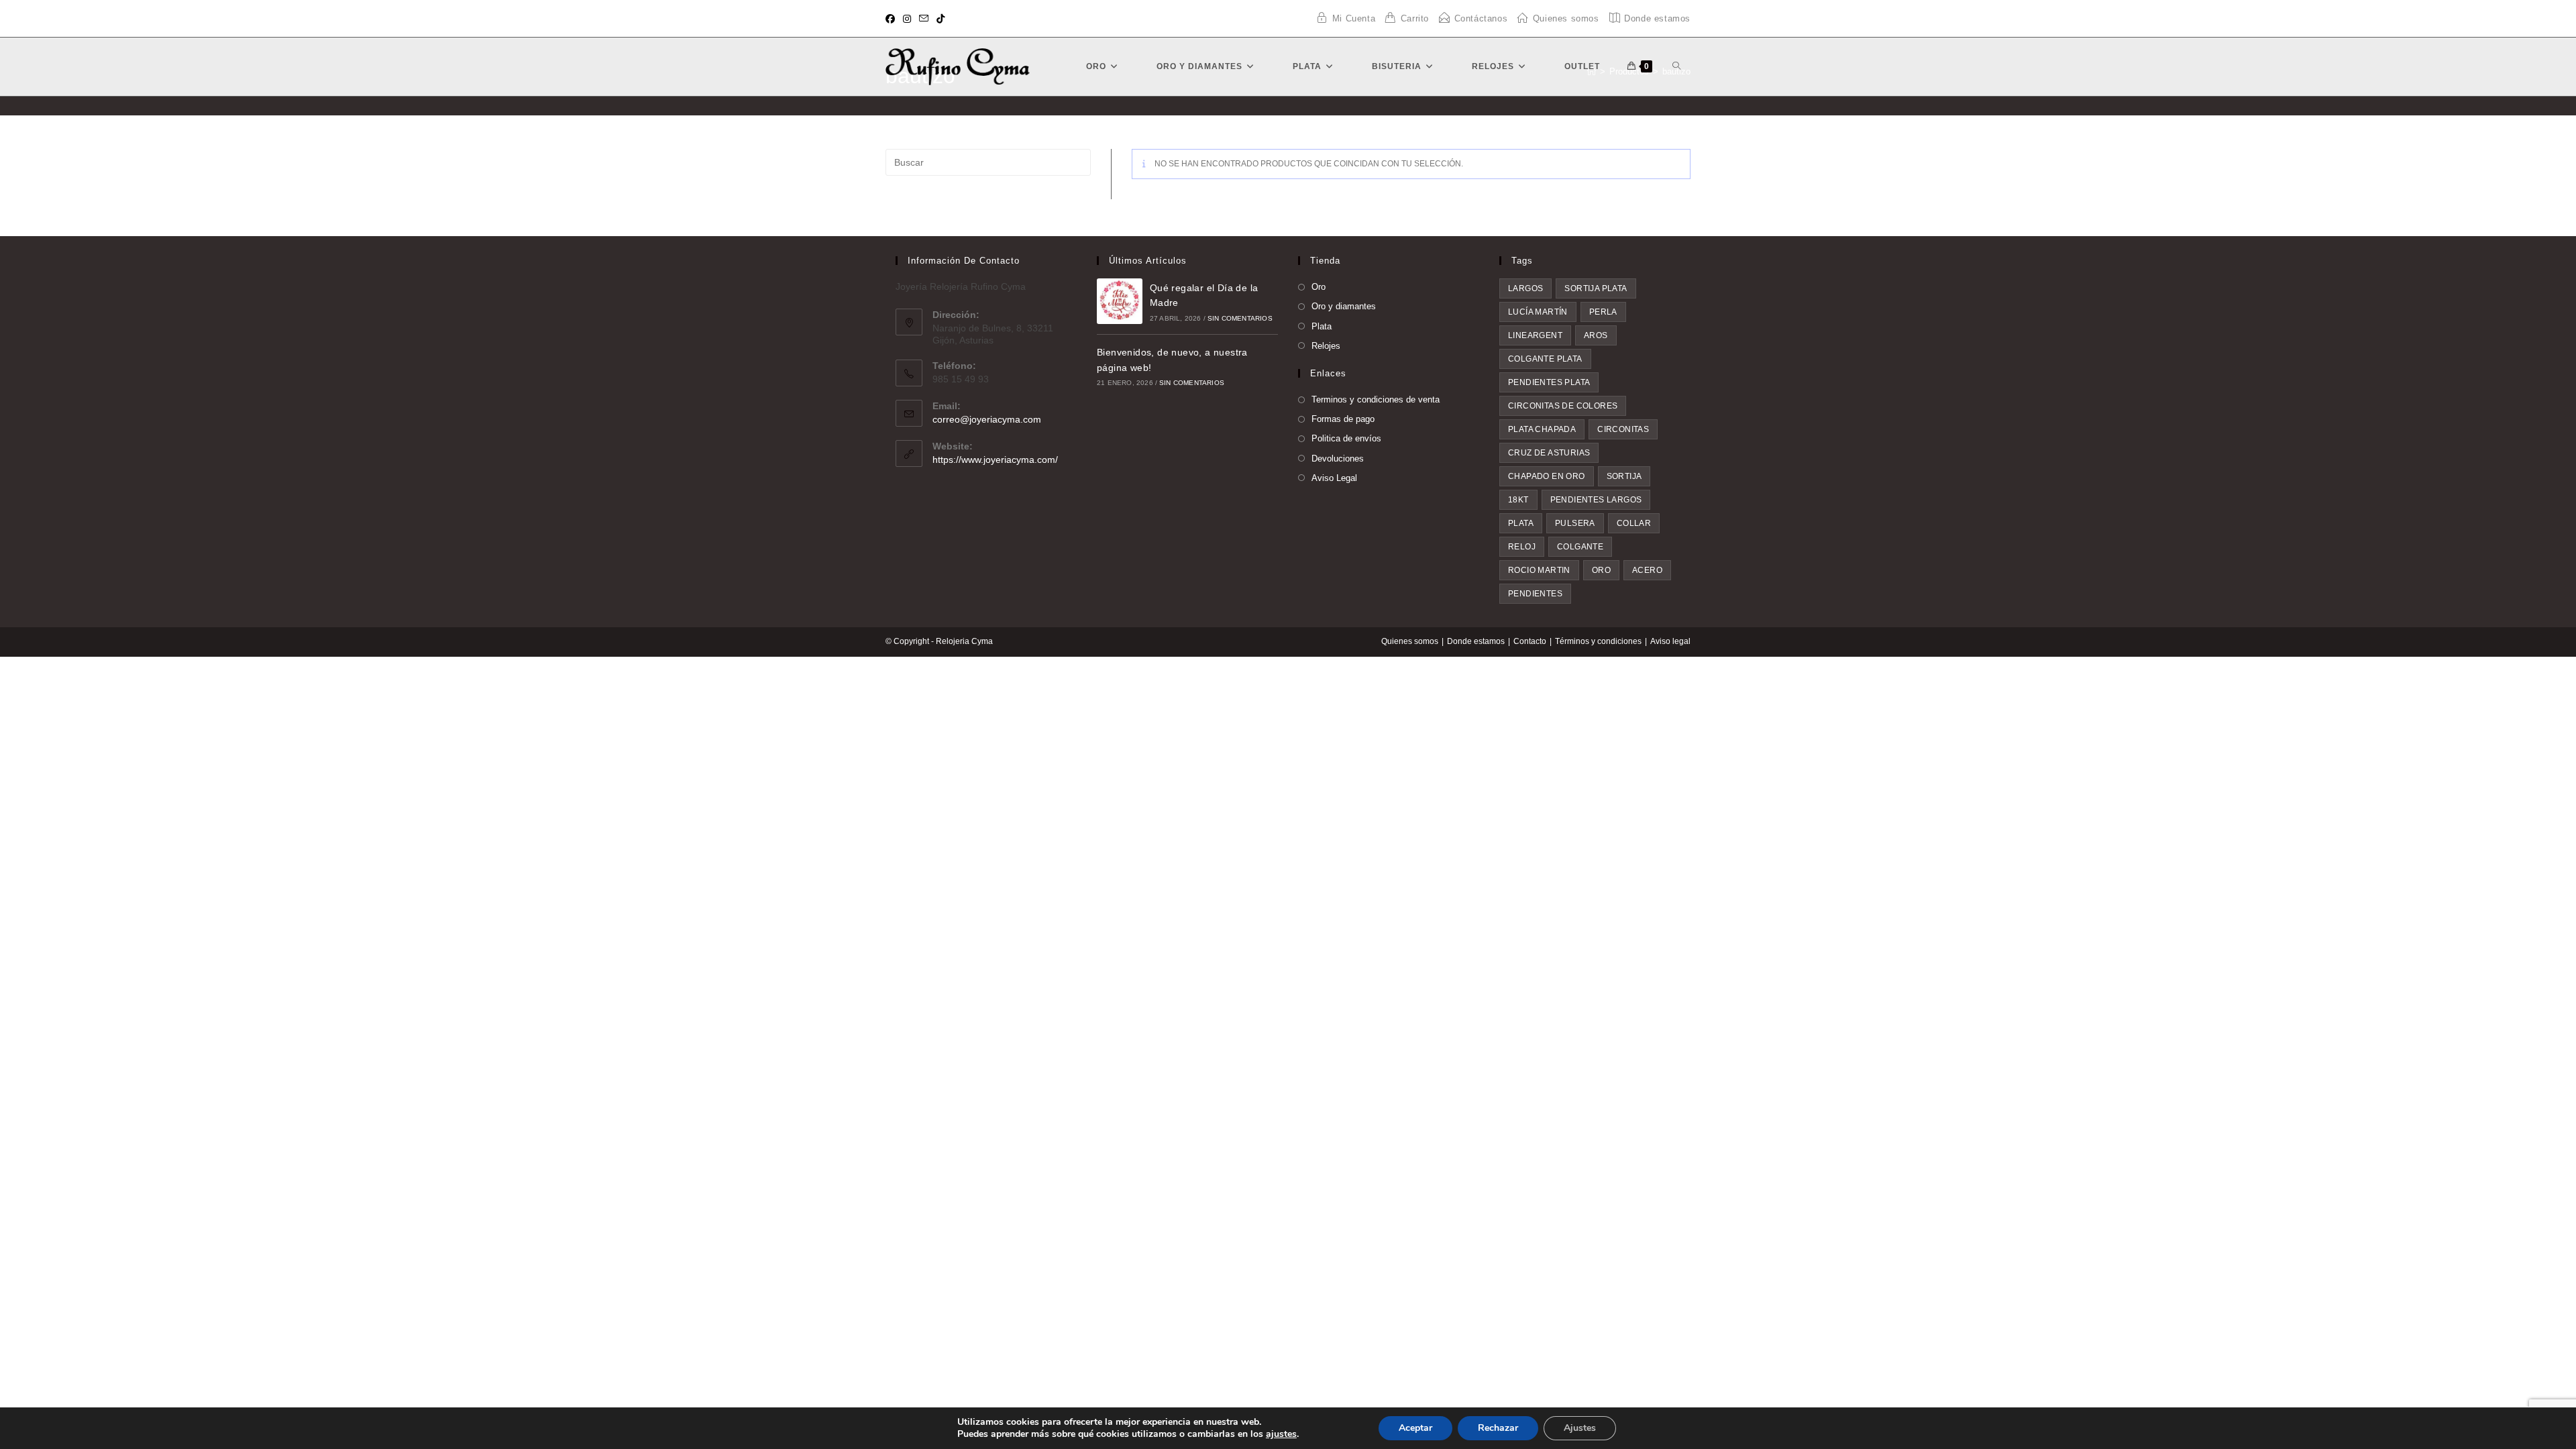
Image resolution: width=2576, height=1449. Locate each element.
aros (1596, 335)
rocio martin (1539, 570)
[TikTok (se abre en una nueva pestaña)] (941, 19)
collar (1634, 523)
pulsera (1575, 523)
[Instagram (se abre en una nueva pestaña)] (907, 19)
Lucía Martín (1538, 312)
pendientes (1535, 594)
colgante (1580, 547)
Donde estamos (1476, 641)
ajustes (1281, 1434)
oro (1601, 570)
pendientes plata (1549, 382)
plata (1521, 523)
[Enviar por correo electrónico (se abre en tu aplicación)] (924, 19)
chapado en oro (1547, 476)
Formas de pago (1343, 419)
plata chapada (1542, 429)
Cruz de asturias (1549, 453)
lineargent (1535, 335)
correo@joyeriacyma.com (987, 419)
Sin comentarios (1240, 318)
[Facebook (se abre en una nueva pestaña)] (892, 19)
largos (1525, 288)
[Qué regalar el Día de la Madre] (1120, 301)
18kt (1518, 500)
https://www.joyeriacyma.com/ (995, 460)
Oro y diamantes (1344, 306)
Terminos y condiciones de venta (1376, 399)
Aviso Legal (1334, 478)
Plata (1322, 326)
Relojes (1326, 346)
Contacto (1530, 641)
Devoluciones (1338, 459)
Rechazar (1498, 1428)
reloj (1522, 547)
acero (1647, 570)
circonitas (1623, 429)
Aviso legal (1670, 641)
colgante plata (1545, 359)
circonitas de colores (1563, 406)
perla (1603, 312)
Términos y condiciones (1598, 641)
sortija (1624, 476)
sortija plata (1596, 288)
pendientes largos (1596, 500)
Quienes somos (1410, 641)
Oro (1319, 287)
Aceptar (1415, 1428)
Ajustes (1580, 1428)
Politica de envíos (1346, 438)
